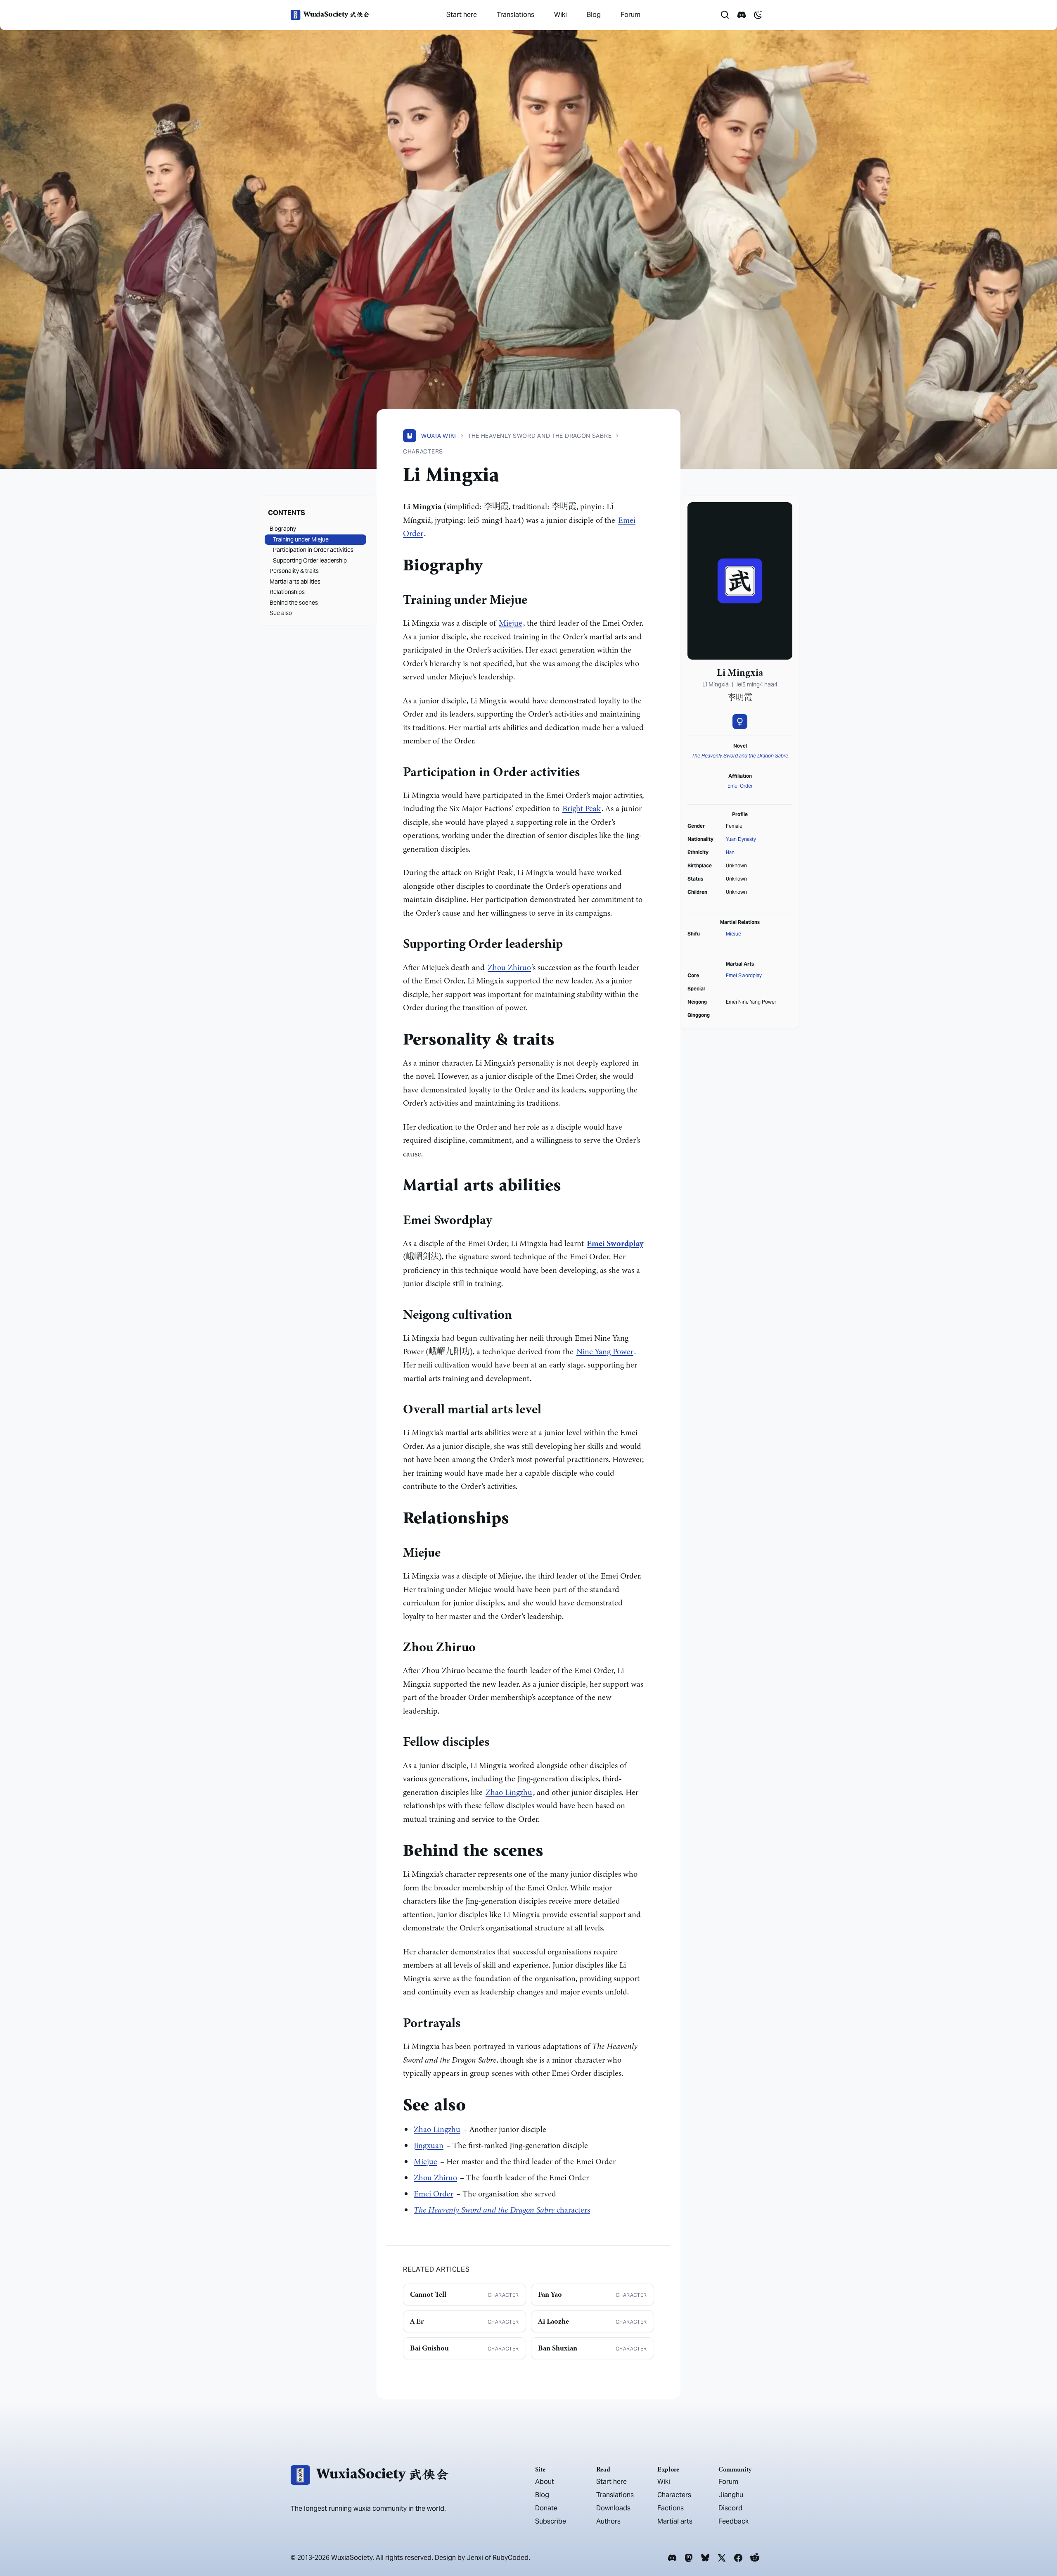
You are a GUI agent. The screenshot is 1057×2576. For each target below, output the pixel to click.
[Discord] (672, 2558)
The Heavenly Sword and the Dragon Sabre (740, 756)
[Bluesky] (705, 2558)
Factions (671, 2508)
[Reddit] (755, 2558)
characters (502, 2210)
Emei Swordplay (744, 975)
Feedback (734, 2521)
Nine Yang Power (605, 1352)
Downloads (613, 2508)
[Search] (725, 15)
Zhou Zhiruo (509, 967)
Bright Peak (582, 808)
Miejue (511, 623)
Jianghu (731, 2495)
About (545, 2482)
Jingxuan (429, 2145)
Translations (515, 15)
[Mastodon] (689, 2558)
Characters (674, 2495)
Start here (462, 15)
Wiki (560, 15)
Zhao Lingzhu (509, 1792)
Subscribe (551, 2521)
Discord (730, 2508)
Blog (594, 15)
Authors (608, 2521)
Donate (546, 2508)
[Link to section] (489, 567)
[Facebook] (738, 2558)
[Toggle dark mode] (758, 15)
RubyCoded (511, 2558)
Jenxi (475, 2558)
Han (730, 852)
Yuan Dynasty (741, 839)
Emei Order (434, 2194)
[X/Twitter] (722, 2558)
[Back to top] (1039, 2546)
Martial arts (675, 2521)
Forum (630, 15)
